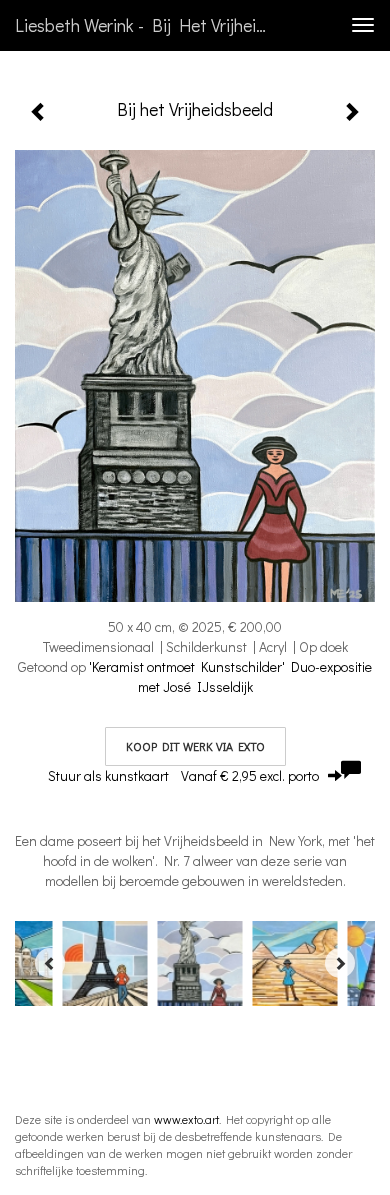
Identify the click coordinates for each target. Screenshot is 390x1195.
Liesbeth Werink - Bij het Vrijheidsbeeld (149, 25)
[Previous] (50, 963)
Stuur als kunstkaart (183, 775)
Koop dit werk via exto (195, 746)
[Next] (340, 963)
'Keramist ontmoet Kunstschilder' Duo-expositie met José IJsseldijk (230, 676)
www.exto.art (186, 1119)
